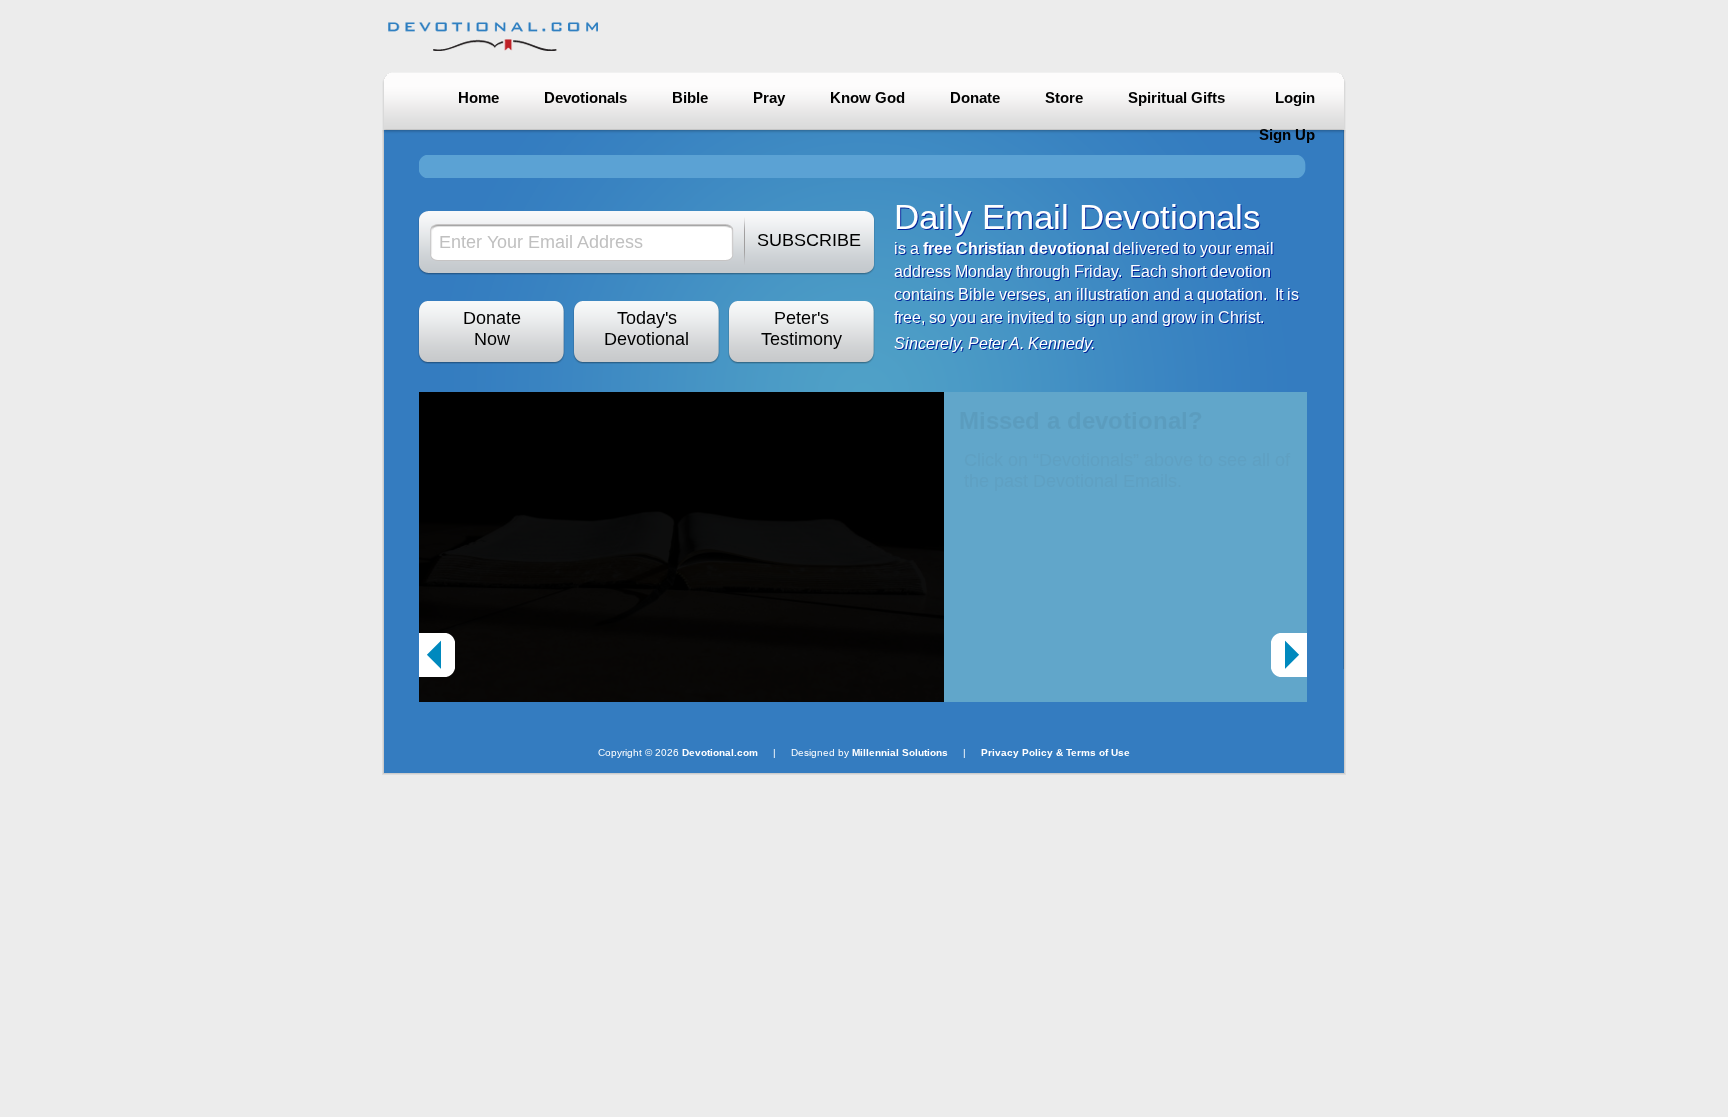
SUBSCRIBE (809, 240)
